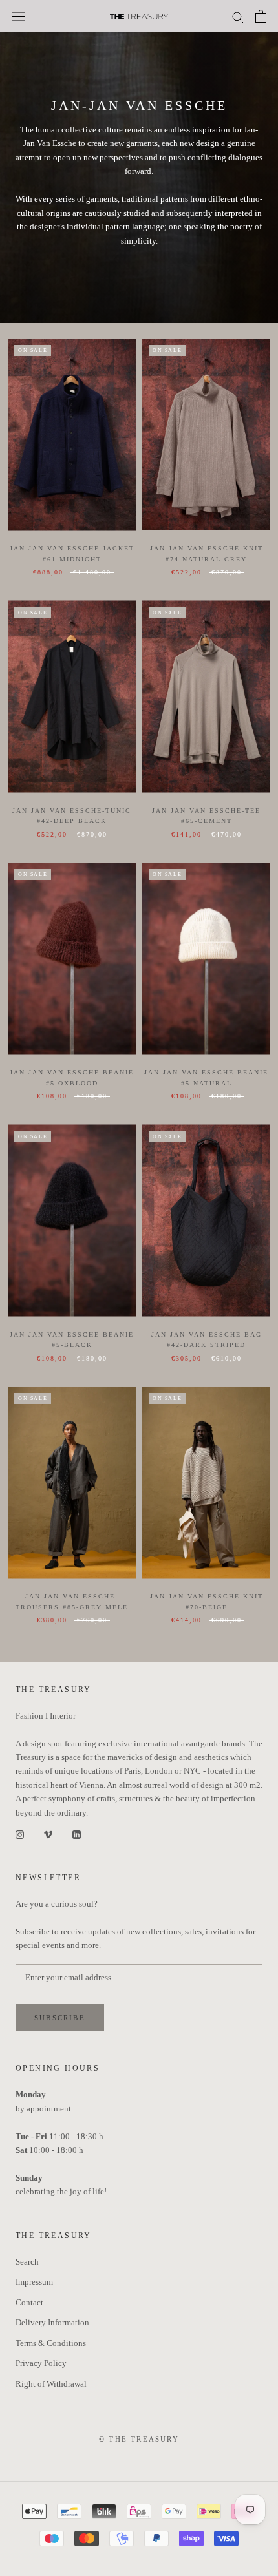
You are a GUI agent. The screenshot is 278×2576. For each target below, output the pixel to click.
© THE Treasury (139, 2439)
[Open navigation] (18, 16)
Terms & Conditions (51, 2343)
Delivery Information (52, 2322)
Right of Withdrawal (51, 2384)
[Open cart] (261, 16)
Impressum (34, 2282)
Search (27, 2262)
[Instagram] (20, 1833)
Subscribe (60, 2018)
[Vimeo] (48, 1833)
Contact (29, 2302)
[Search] (238, 16)
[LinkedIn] (77, 1833)
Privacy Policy (41, 2363)
